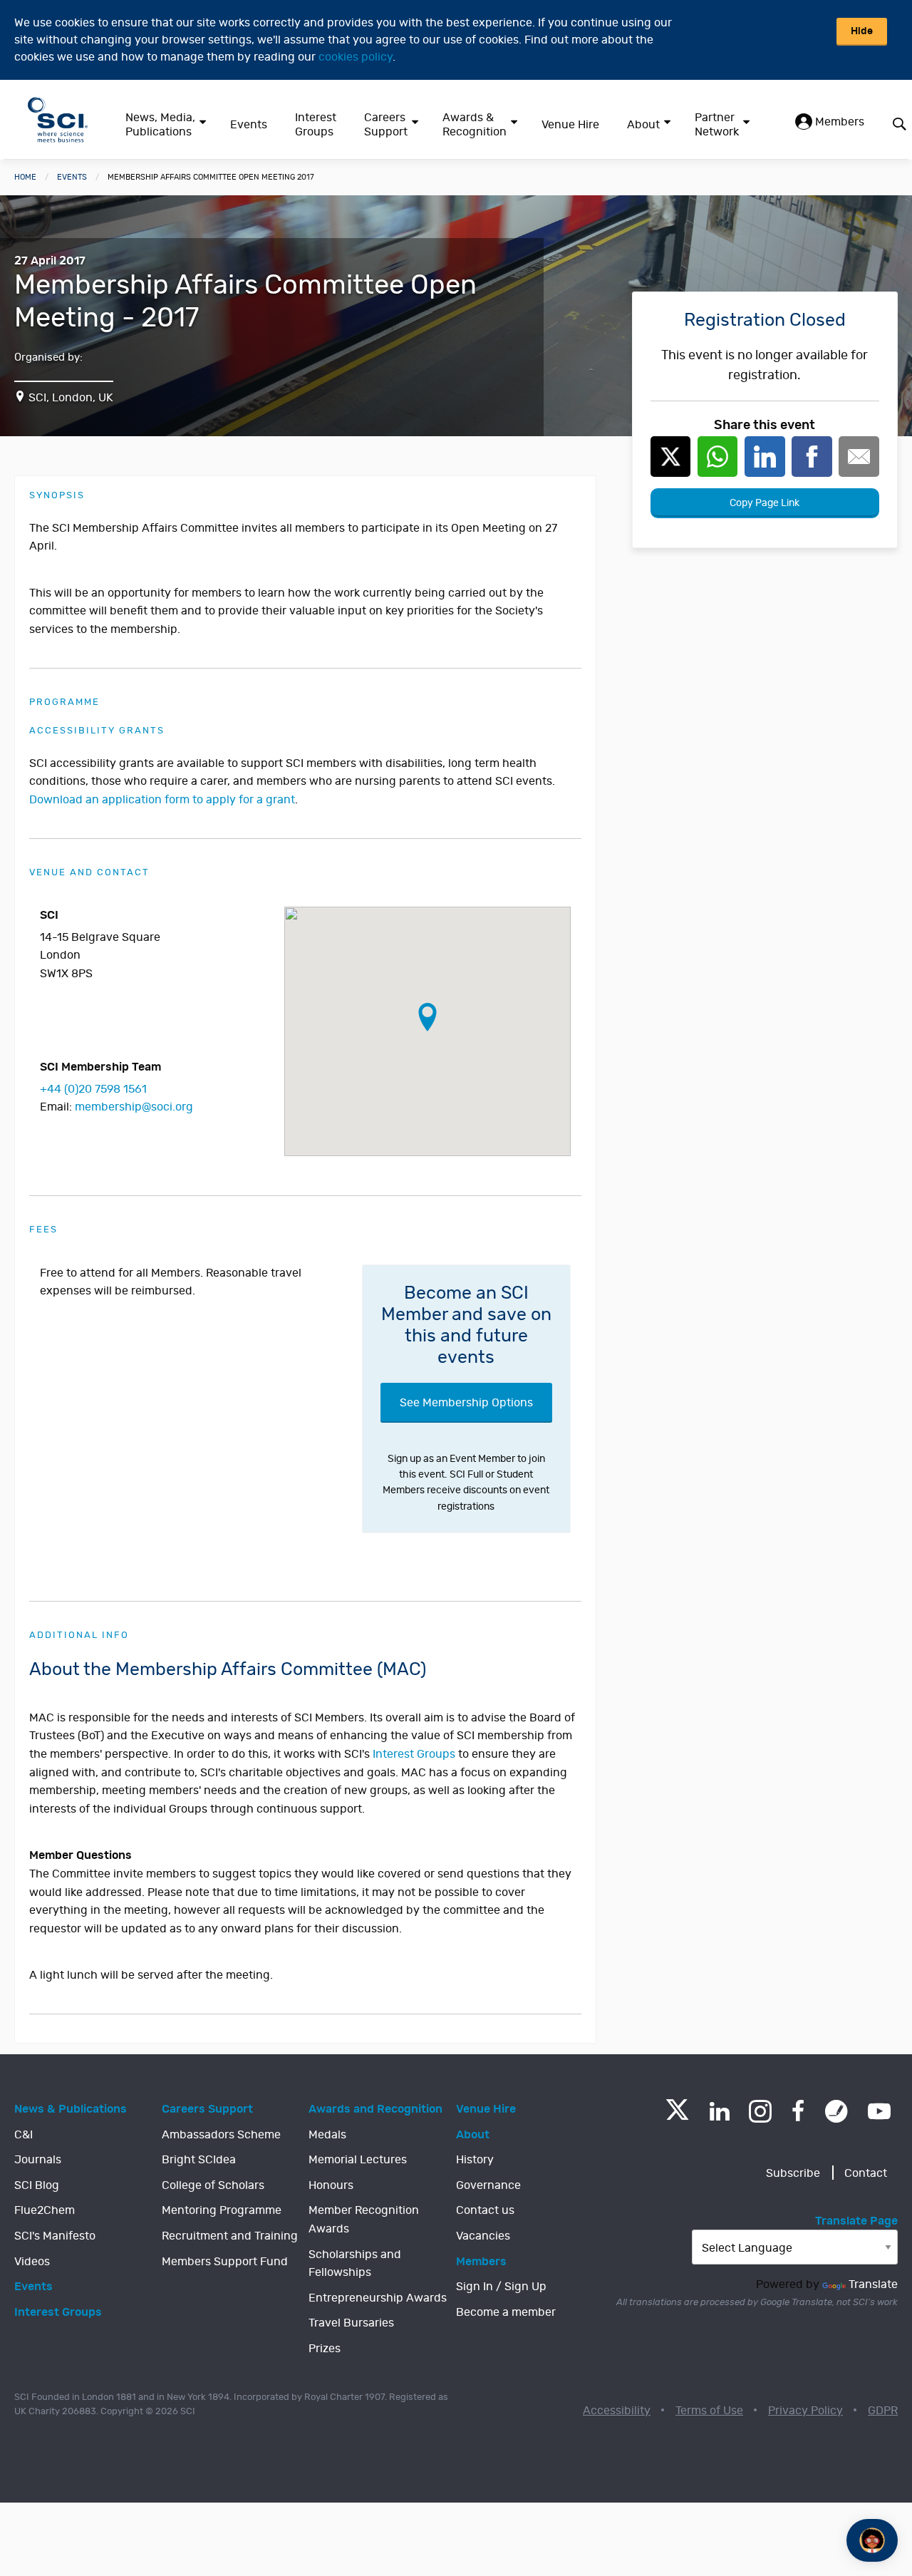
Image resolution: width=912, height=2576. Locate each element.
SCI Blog (37, 2185)
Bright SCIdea (199, 2160)
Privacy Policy (805, 2411)
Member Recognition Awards (364, 2220)
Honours (331, 2185)
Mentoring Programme (222, 2210)
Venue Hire (570, 125)
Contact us (485, 2210)
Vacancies (483, 2236)
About (643, 125)
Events (249, 125)
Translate (873, 2284)
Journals (38, 2160)
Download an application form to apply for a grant (162, 800)
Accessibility (617, 2411)
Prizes (325, 2349)
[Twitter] (677, 2116)
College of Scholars (213, 2185)
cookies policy (356, 57)
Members (838, 122)
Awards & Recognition (475, 125)
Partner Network (717, 125)
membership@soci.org (134, 1107)
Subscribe (793, 2173)
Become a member (506, 2312)
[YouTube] (879, 2111)
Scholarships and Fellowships (355, 2264)
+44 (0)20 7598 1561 (93, 1089)
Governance (488, 2185)
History (475, 2160)
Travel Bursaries (351, 2323)
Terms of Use (709, 2411)
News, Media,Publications (160, 125)
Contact (866, 2173)
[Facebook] (798, 2111)
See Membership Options (466, 1403)
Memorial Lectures (358, 2160)
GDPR (883, 2411)
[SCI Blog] (836, 2111)
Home (25, 177)
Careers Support (386, 125)
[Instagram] (760, 2111)
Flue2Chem (45, 2210)
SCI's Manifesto (55, 2236)
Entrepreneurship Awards (378, 2298)
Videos (32, 2262)
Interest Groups (316, 125)
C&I (24, 2135)
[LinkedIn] (719, 2111)
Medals (327, 2135)
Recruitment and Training (230, 2236)
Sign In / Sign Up (501, 2287)
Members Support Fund (225, 2262)
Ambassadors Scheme (221, 2135)
